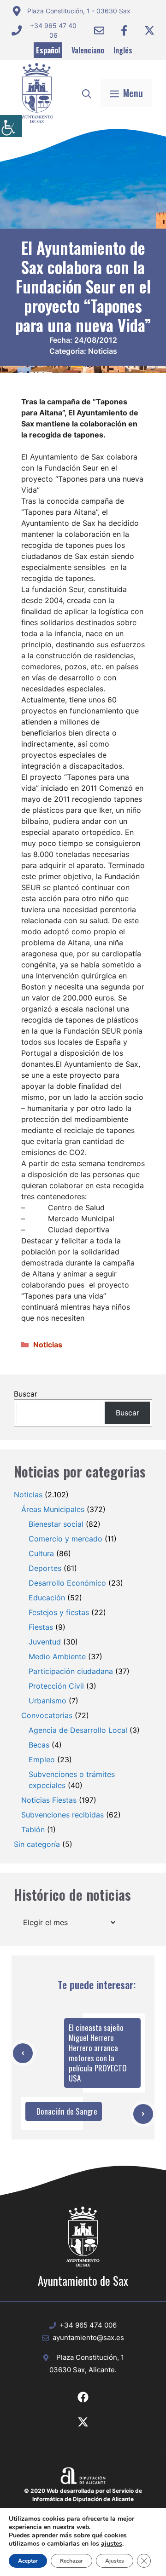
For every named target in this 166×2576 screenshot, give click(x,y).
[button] (87, 93)
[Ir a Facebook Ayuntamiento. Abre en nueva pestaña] (124, 30)
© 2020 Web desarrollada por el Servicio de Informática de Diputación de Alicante (83, 2495)
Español (48, 50)
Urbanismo (47, 1701)
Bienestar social (56, 1524)
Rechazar (71, 2561)
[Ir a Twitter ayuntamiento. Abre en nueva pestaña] (149, 30)
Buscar (26, 1394)
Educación (47, 1598)
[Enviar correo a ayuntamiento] (99, 30)
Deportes (45, 1568)
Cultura (41, 1553)
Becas (39, 1745)
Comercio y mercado (65, 1539)
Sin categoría (37, 1844)
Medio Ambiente (57, 1656)
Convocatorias (47, 1715)
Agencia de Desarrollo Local (78, 1730)
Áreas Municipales (53, 1509)
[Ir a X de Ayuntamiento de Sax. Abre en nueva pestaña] (83, 2422)
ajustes (112, 2544)
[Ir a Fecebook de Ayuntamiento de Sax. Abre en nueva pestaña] (83, 2397)
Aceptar (28, 2561)
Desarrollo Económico (67, 1583)
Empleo (42, 1759)
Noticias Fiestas (49, 1800)
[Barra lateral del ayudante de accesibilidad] (11, 126)
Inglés (123, 50)
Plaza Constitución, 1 (90, 2357)
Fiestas (41, 1627)
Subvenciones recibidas (62, 1815)
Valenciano (88, 50)
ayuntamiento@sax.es (88, 2337)
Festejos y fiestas (59, 1612)
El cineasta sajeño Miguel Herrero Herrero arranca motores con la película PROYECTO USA (98, 2053)
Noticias (103, 351)
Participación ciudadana (71, 1671)
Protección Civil (56, 1686)
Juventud (45, 1642)
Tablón (33, 1829)
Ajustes (115, 2561)
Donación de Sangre (67, 2111)
